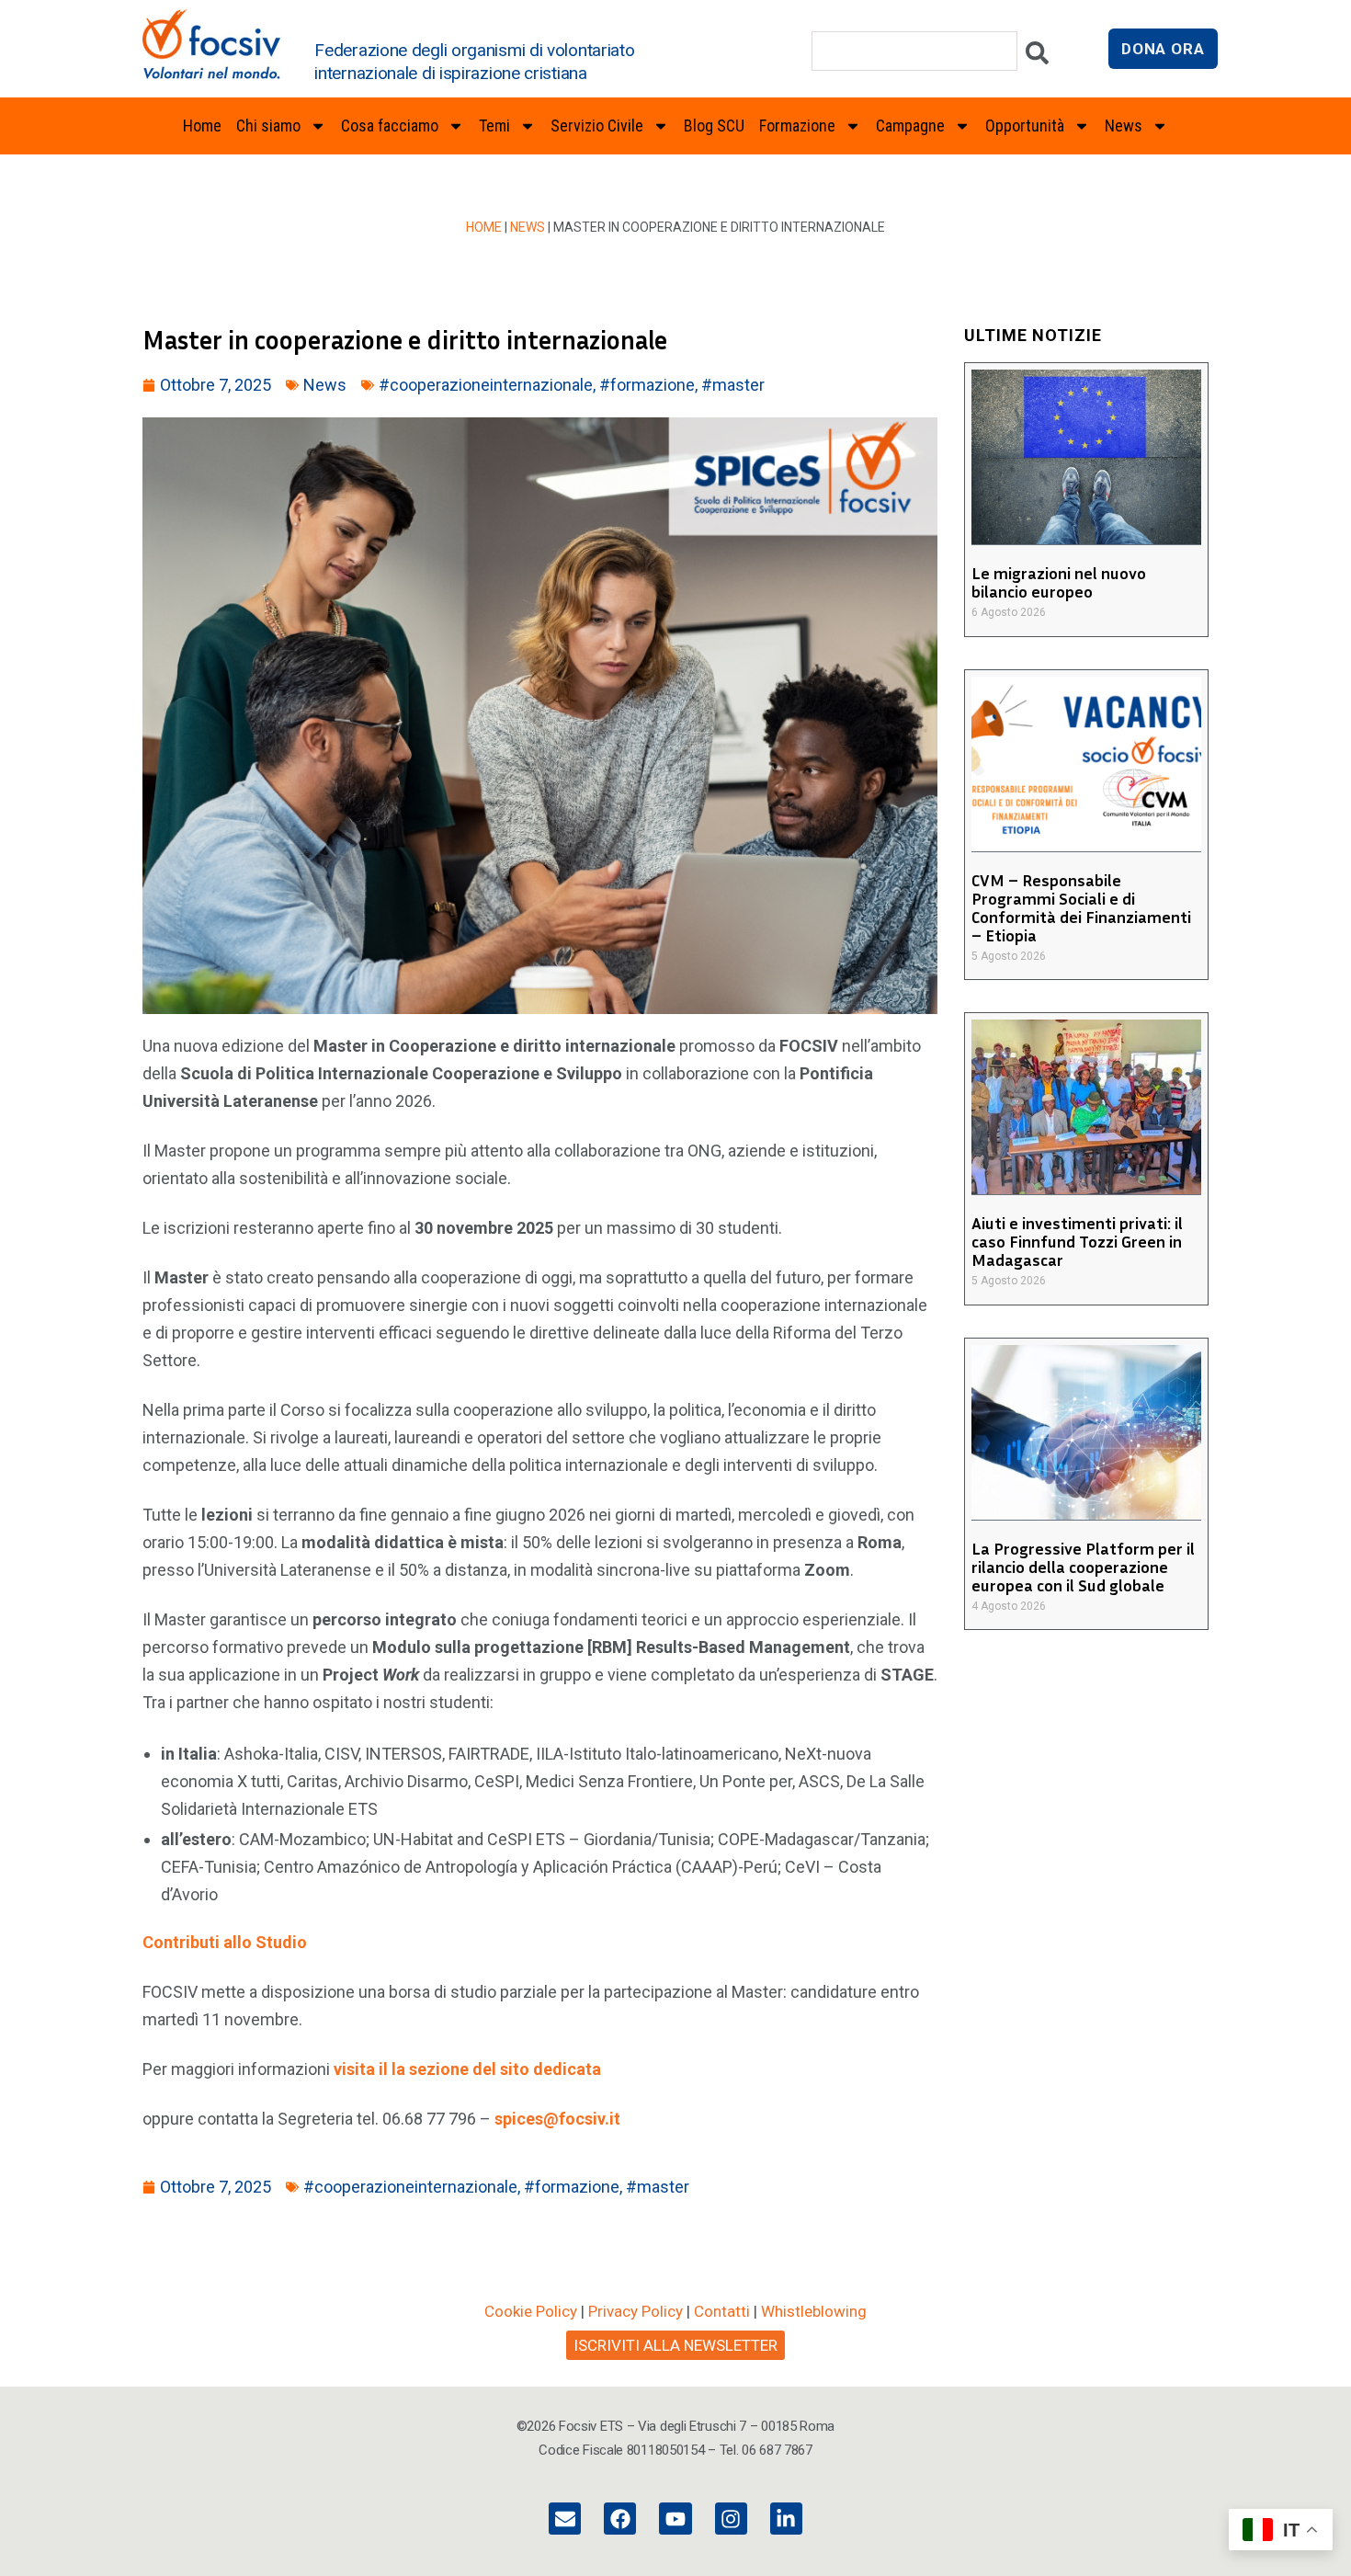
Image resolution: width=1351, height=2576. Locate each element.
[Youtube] (675, 2519)
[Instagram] (731, 2519)
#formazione (647, 385)
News (528, 227)
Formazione (797, 125)
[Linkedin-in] (786, 2519)
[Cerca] (1037, 57)
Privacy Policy (636, 2311)
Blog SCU (714, 125)
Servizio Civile (597, 125)
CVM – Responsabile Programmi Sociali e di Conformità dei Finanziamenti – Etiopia (1081, 907)
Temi (494, 125)
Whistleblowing (814, 2311)
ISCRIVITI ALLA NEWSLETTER (675, 2345)
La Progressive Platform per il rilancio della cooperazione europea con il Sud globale (1083, 1567)
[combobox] (914, 51)
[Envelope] (565, 2519)
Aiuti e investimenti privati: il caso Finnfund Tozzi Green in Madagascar (1077, 1241)
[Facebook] (620, 2519)
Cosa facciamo (390, 125)
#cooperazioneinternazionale (486, 385)
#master (733, 385)
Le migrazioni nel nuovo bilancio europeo (1059, 582)
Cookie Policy (531, 2311)
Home (202, 125)
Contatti (722, 2311)
